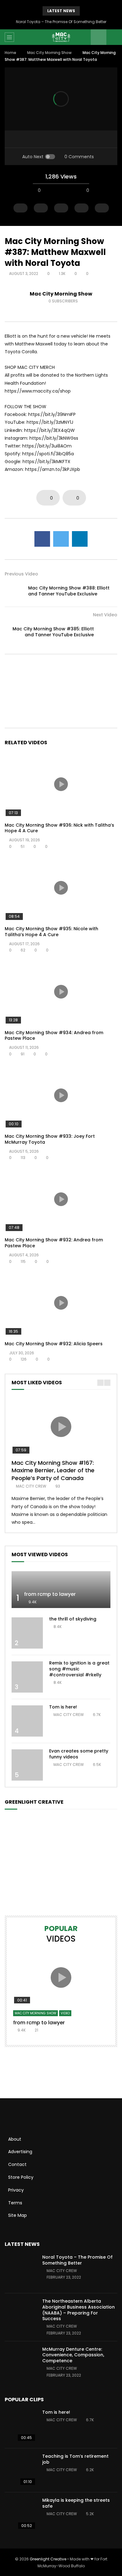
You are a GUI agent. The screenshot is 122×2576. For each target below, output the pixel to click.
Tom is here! (63, 1707)
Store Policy (21, 2177)
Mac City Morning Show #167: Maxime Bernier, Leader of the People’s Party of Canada (53, 1470)
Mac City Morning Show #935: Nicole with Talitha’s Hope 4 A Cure (51, 932)
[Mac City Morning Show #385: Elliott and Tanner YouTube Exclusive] (108, 632)
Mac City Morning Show (49, 53)
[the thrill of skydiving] (27, 1633)
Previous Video (21, 574)
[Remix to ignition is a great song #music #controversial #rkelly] (27, 1677)
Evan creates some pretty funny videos (79, 1754)
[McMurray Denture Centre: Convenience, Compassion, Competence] (20, 2363)
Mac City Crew (31, 1486)
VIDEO (65, 2013)
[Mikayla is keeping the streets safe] (20, 2514)
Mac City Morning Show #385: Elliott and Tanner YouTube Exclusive (53, 632)
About (15, 2139)
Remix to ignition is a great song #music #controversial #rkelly (79, 1669)
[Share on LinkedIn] (80, 539)
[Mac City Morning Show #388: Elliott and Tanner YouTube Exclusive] (14, 591)
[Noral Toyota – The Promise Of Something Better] (20, 2271)
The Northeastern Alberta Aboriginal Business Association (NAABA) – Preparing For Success (79, 2310)
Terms (15, 2203)
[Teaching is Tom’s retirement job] (20, 2470)
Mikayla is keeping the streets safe (76, 2503)
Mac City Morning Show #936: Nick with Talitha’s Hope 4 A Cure (59, 828)
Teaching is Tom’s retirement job (75, 2459)
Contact (17, 2164)
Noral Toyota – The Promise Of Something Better (61, 22)
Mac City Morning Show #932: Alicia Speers (54, 1344)
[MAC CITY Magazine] (61, 37)
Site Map (18, 2215)
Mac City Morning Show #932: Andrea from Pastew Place (54, 1243)
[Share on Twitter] (61, 539)
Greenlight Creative (48, 2559)
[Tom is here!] (27, 1721)
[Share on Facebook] (42, 539)
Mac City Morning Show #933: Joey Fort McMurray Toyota (50, 1139)
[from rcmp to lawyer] (61, 1590)
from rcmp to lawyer (50, 1594)
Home (10, 53)
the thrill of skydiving (73, 1619)
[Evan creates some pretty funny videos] (27, 1765)
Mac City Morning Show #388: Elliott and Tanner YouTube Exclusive (69, 591)
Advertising (20, 2152)
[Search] (114, 37)
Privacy (16, 2190)
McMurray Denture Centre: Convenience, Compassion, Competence (73, 2355)
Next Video (105, 615)
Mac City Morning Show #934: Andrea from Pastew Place (54, 1036)
